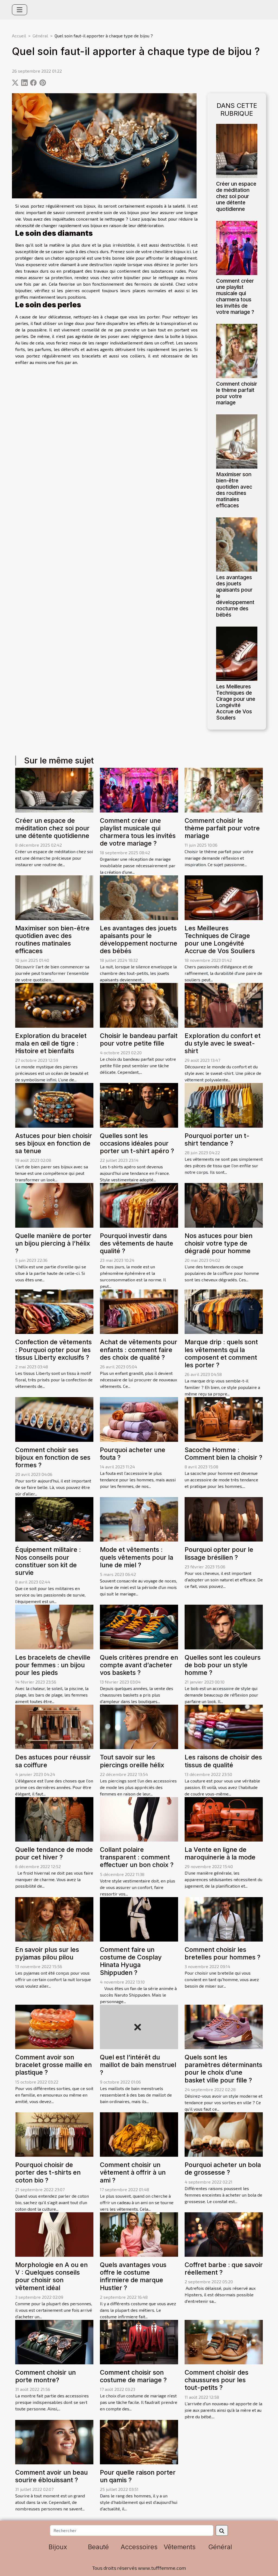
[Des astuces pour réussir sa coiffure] (54, 1726)
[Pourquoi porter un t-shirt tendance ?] (224, 1105)
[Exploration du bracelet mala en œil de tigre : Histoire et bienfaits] (54, 1005)
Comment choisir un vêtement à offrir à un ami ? (133, 2172)
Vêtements (180, 2547)
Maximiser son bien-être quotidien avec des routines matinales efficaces (234, 490)
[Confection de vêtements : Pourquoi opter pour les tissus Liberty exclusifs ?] (54, 1311)
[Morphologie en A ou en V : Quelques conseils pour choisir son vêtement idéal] (54, 2234)
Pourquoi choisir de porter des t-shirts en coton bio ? (48, 2172)
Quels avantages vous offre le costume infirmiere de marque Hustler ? (133, 2276)
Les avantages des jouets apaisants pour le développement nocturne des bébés (139, 939)
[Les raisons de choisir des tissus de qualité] (224, 1726)
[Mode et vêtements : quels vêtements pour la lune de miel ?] (139, 1519)
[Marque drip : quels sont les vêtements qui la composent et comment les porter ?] (224, 1311)
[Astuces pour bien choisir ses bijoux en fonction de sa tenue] (54, 1105)
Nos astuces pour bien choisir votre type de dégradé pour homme (219, 1243)
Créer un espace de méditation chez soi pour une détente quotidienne (236, 196)
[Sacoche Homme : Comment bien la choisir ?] (224, 1419)
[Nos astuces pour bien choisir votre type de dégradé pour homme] (224, 1205)
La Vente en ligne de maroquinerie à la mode (220, 1853)
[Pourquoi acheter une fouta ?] (139, 1419)
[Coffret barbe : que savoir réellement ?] (224, 2234)
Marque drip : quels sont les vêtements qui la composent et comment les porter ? (221, 1353)
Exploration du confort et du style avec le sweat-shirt (223, 1043)
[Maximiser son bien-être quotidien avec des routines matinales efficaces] (237, 441)
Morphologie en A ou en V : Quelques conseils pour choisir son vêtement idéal (51, 2276)
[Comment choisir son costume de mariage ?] (139, 2341)
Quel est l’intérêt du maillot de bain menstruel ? (138, 2065)
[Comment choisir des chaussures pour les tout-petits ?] (224, 2341)
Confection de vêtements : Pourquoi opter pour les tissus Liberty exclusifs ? (53, 1350)
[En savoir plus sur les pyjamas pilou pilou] (54, 1919)
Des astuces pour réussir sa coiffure (53, 1761)
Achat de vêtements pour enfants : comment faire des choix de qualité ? (139, 1350)
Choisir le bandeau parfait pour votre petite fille (139, 1039)
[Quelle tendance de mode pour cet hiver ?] (54, 1819)
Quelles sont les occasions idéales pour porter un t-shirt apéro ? (137, 1143)
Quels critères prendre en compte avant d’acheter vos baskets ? (139, 1665)
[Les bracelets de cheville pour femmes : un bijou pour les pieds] (54, 1626)
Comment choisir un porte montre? (45, 2376)
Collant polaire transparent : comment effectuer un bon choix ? (137, 1857)
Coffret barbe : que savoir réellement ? (224, 2269)
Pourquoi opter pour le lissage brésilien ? (219, 1553)
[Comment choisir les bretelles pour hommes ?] (224, 1919)
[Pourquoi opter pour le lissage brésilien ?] (224, 1519)
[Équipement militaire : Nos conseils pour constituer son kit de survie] (54, 1519)
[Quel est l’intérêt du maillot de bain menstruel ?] (139, 2026)
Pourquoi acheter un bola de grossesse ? (223, 2169)
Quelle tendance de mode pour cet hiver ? (54, 1853)
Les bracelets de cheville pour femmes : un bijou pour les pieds (53, 1665)
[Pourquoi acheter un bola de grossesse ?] (224, 2134)
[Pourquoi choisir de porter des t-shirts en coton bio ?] (54, 2134)
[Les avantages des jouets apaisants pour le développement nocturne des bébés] (237, 544)
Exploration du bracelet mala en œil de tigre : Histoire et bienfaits (51, 1043)
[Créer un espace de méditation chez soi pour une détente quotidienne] (237, 150)
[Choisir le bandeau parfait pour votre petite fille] (139, 1005)
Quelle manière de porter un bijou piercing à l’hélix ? (53, 1243)
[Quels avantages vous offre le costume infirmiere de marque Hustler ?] (139, 2234)
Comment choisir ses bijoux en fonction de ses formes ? (53, 1457)
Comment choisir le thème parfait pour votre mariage (237, 393)
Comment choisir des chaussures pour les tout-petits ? (217, 2380)
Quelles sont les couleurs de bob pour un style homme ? (223, 1665)
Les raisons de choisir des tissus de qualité (223, 1761)
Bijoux (58, 2547)
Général (40, 36)
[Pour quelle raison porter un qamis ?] (139, 2441)
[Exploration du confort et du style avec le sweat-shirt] (224, 1005)
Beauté (98, 2547)
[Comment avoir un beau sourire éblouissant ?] (54, 2441)
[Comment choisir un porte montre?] (54, 2341)
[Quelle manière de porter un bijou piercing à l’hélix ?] (54, 1205)
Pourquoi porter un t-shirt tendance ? (217, 1139)
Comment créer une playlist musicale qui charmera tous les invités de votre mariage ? (235, 296)
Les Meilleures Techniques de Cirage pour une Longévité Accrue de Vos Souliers (236, 702)
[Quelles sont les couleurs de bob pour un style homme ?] (224, 1626)
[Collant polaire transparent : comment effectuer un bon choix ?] (139, 1819)
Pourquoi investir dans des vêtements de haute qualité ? (137, 1243)
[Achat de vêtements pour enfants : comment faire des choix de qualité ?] (139, 1311)
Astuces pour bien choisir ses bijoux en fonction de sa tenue (54, 1143)
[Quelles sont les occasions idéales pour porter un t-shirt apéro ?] (139, 1105)
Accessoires (139, 2547)
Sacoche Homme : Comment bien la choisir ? (223, 1454)
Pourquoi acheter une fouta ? (133, 1454)
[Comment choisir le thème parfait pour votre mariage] (237, 350)
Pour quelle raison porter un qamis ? (138, 2476)
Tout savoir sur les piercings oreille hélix (132, 1761)
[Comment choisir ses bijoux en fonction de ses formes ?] (54, 1419)
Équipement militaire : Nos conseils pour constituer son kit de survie (48, 1561)
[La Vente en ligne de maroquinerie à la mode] (224, 1819)
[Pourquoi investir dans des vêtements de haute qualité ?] (139, 1205)
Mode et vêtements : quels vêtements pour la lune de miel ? (137, 1557)
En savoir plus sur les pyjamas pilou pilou (47, 1953)
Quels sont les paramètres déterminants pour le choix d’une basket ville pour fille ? (223, 2069)
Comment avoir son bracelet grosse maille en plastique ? (53, 2065)
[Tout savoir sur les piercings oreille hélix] (139, 1726)
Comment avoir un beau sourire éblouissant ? (51, 2476)
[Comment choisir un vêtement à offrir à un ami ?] (139, 2134)
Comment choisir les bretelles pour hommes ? (222, 1953)
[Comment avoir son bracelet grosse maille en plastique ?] (54, 2026)
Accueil (19, 36)
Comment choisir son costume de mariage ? (133, 2376)
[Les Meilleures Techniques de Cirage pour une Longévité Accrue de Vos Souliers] (237, 653)
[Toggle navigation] (20, 10)
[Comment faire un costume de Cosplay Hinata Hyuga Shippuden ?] (139, 1919)
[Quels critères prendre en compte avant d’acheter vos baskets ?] (139, 1626)
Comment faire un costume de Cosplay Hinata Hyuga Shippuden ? (131, 1961)
